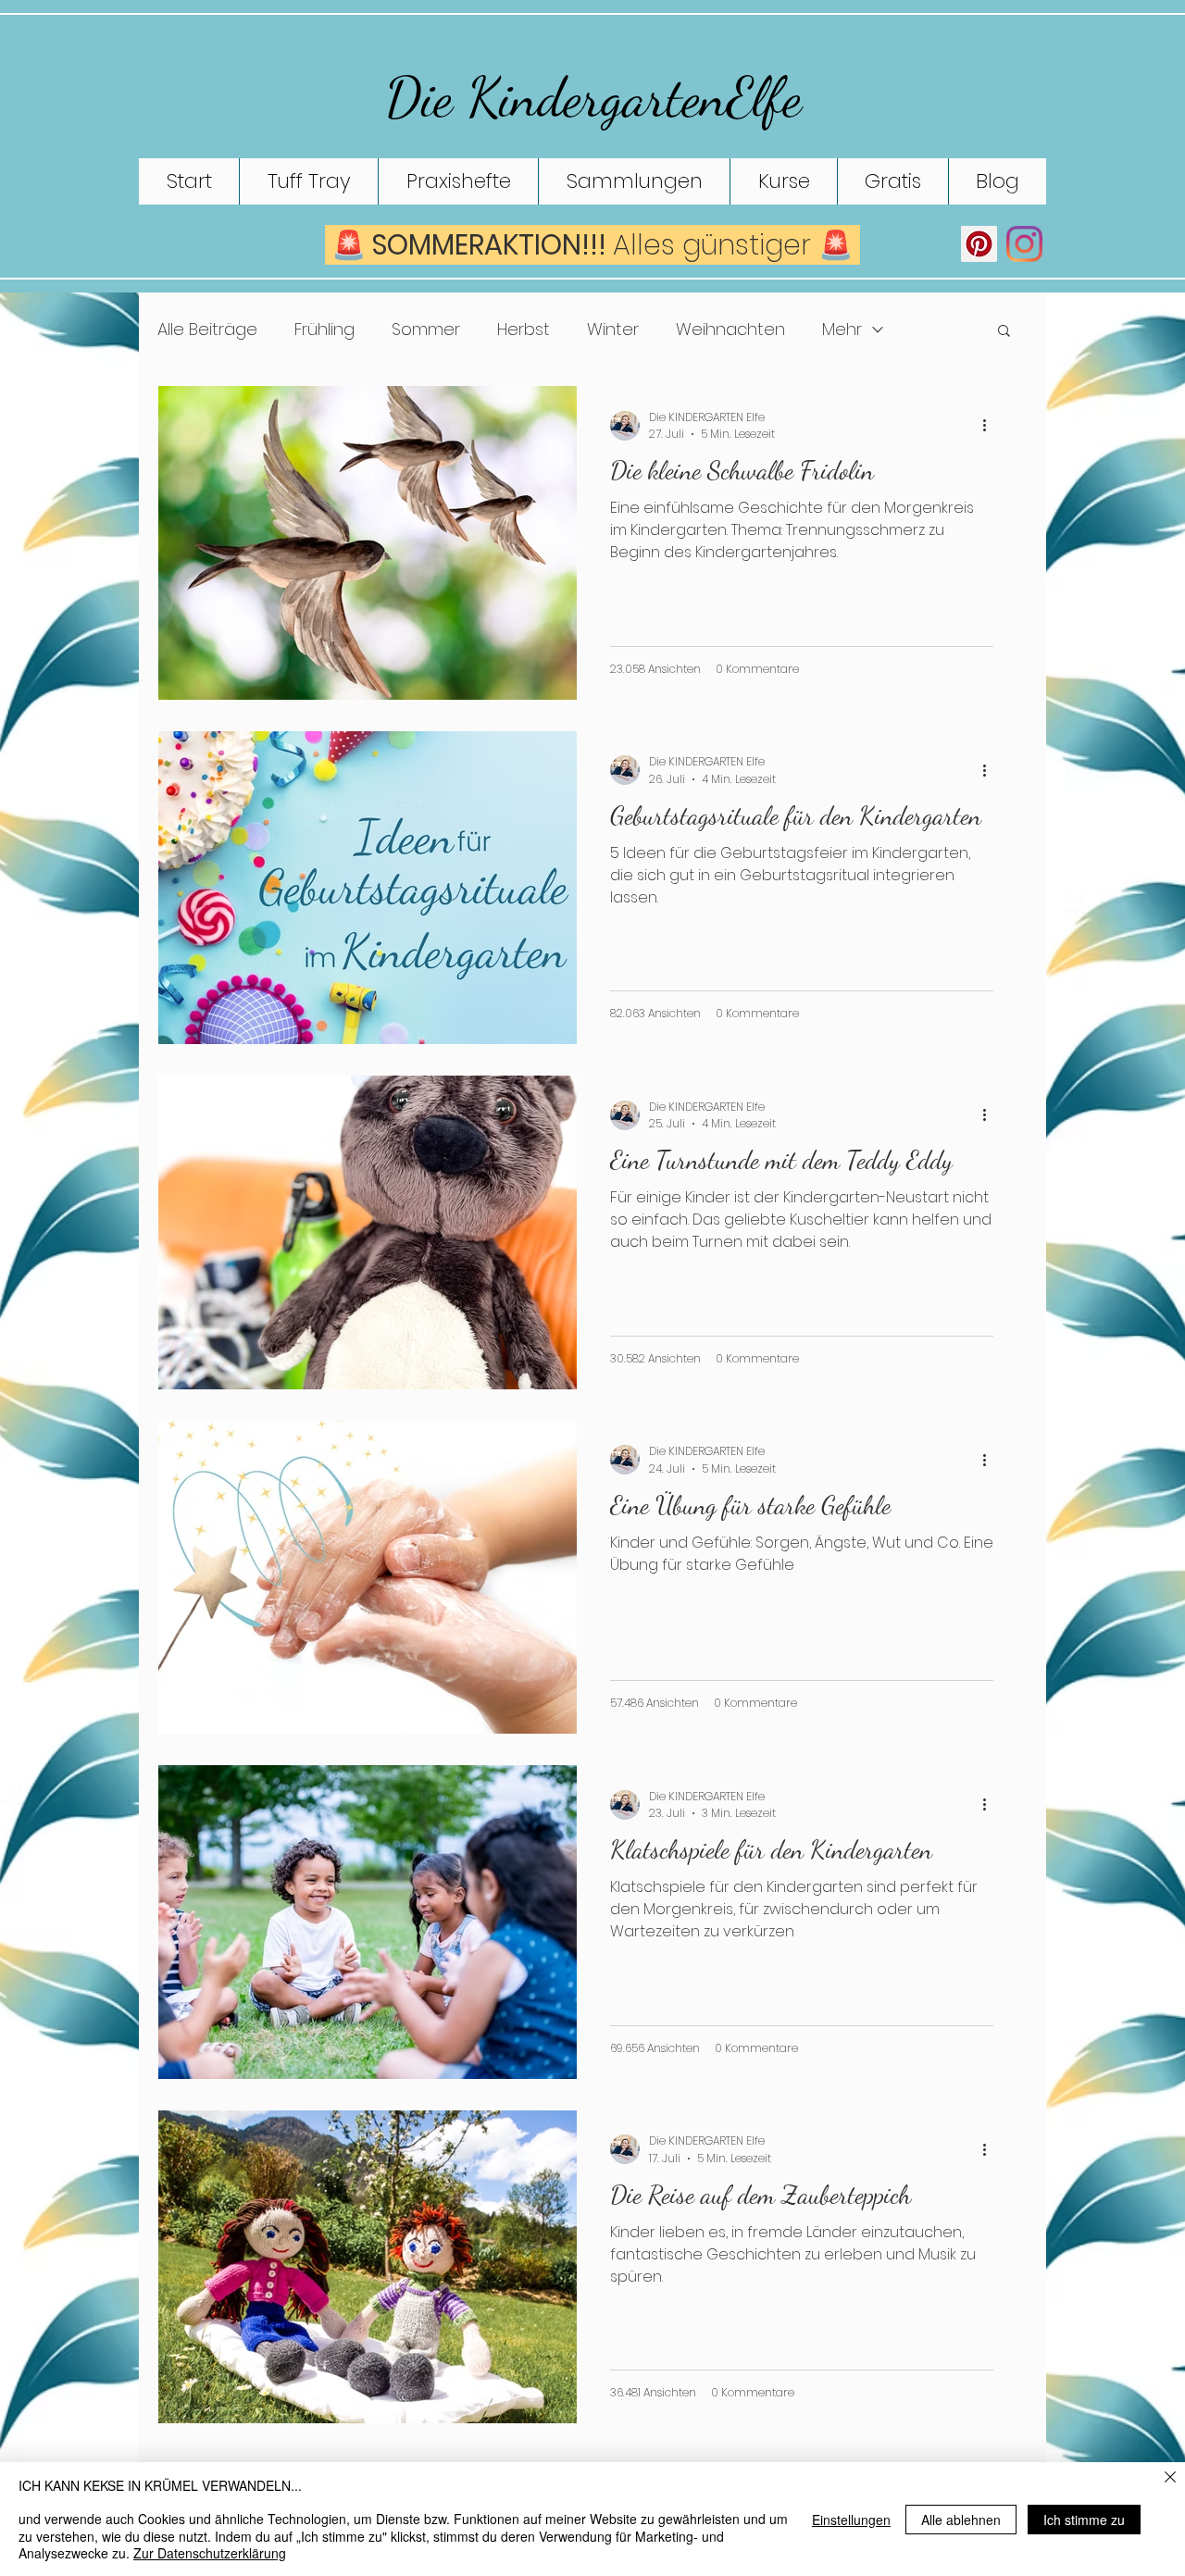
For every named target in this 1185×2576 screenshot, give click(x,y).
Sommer (426, 329)
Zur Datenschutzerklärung (210, 2553)
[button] (1004, 332)
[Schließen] (1170, 2478)
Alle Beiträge (207, 329)
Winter (613, 329)
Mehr (842, 329)
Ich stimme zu (1084, 2520)
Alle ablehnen (961, 2520)
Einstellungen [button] (851, 2520)
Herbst (524, 329)
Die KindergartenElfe (593, 97)
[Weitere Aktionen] (991, 426)
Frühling (324, 329)
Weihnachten (730, 329)
